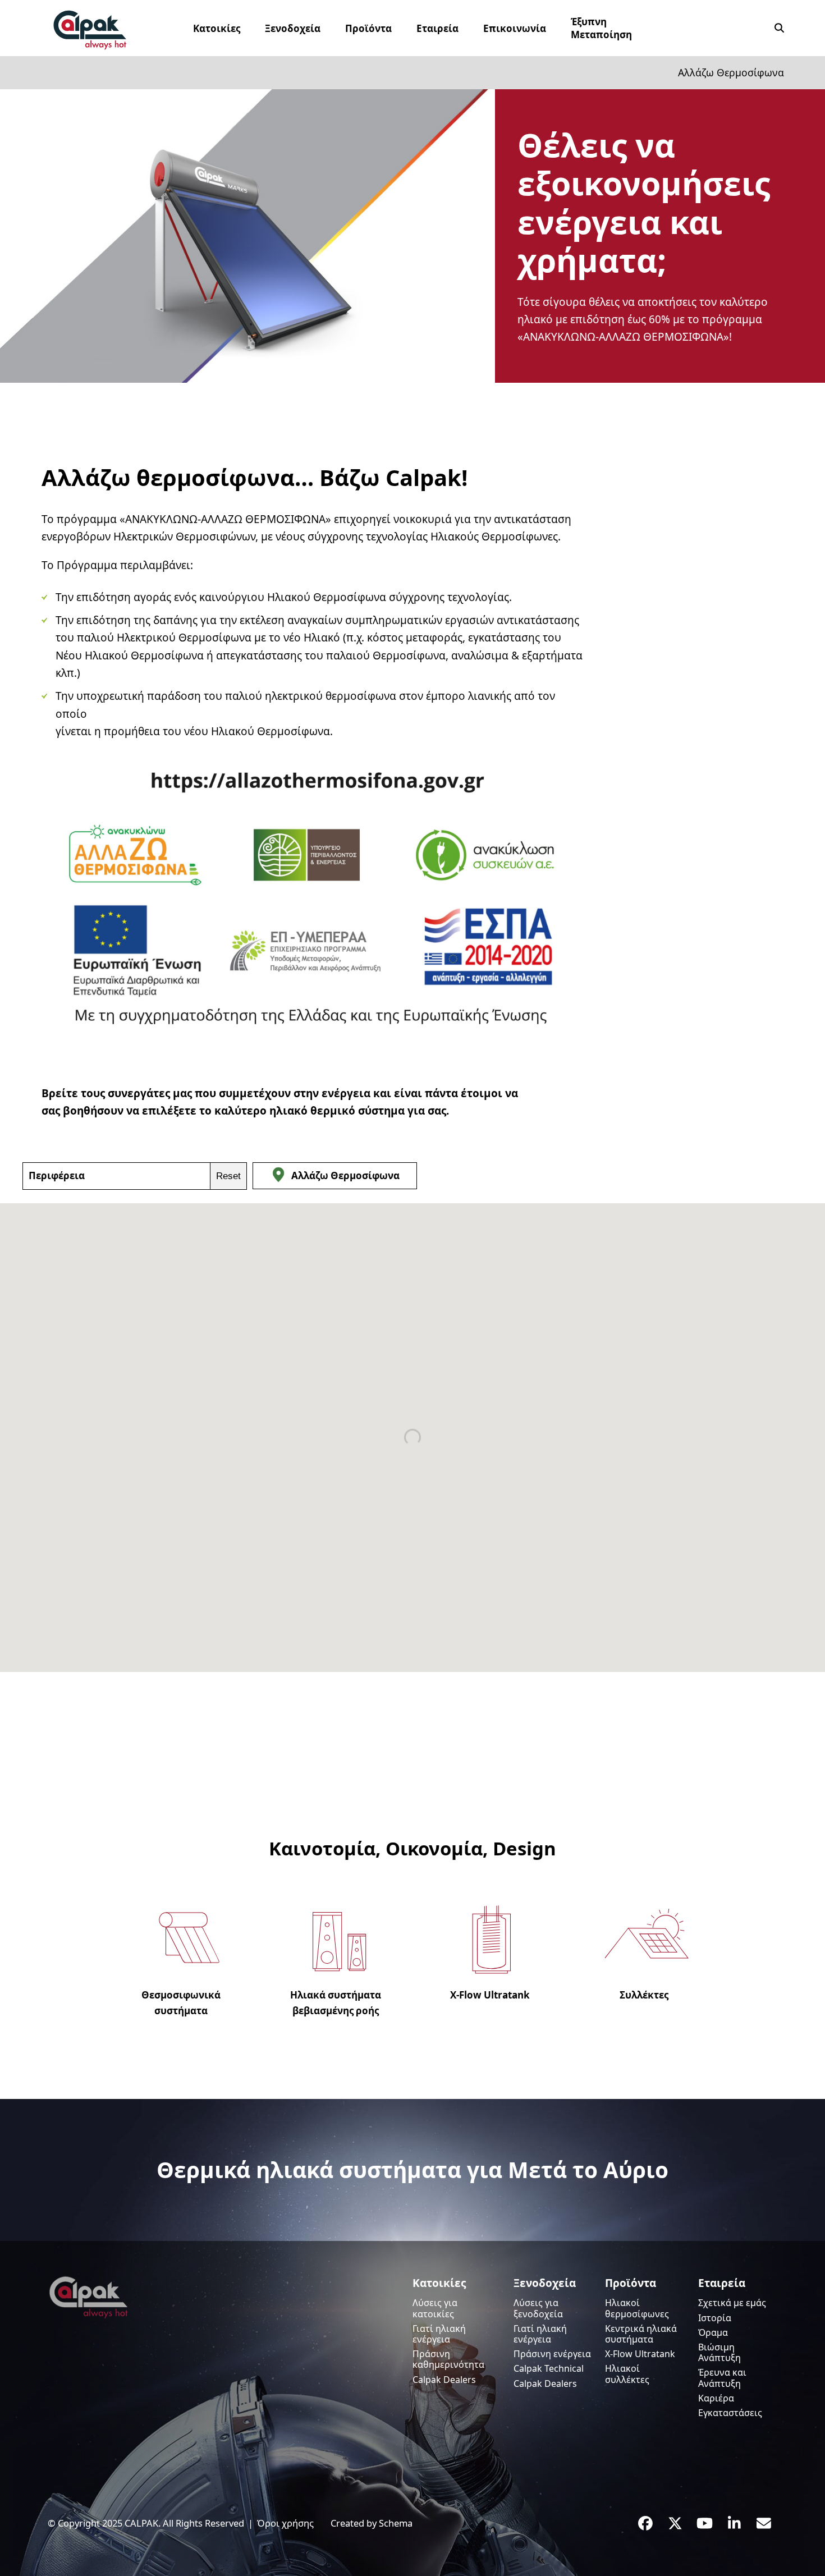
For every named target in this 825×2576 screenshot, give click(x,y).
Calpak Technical (549, 2368)
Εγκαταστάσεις (730, 2413)
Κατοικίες (439, 2283)
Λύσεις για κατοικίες (435, 2308)
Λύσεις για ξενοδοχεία (538, 2308)
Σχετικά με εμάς (732, 2303)
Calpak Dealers (444, 2380)
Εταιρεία (722, 2283)
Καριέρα (716, 2398)
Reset (228, 1176)
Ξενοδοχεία (545, 2283)
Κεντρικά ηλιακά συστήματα (641, 2334)
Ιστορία (715, 2318)
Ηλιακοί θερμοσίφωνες (637, 2308)
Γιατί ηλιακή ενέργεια (439, 2334)
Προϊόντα (631, 2283)
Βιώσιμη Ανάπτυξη (719, 2352)
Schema (396, 2523)
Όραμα (713, 2332)
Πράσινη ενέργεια (552, 2354)
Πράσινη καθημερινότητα (448, 2359)
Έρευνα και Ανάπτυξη (722, 2378)
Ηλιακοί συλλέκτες (627, 2374)
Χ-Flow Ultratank (640, 2354)
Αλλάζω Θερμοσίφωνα (345, 1175)
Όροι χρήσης (285, 2523)
